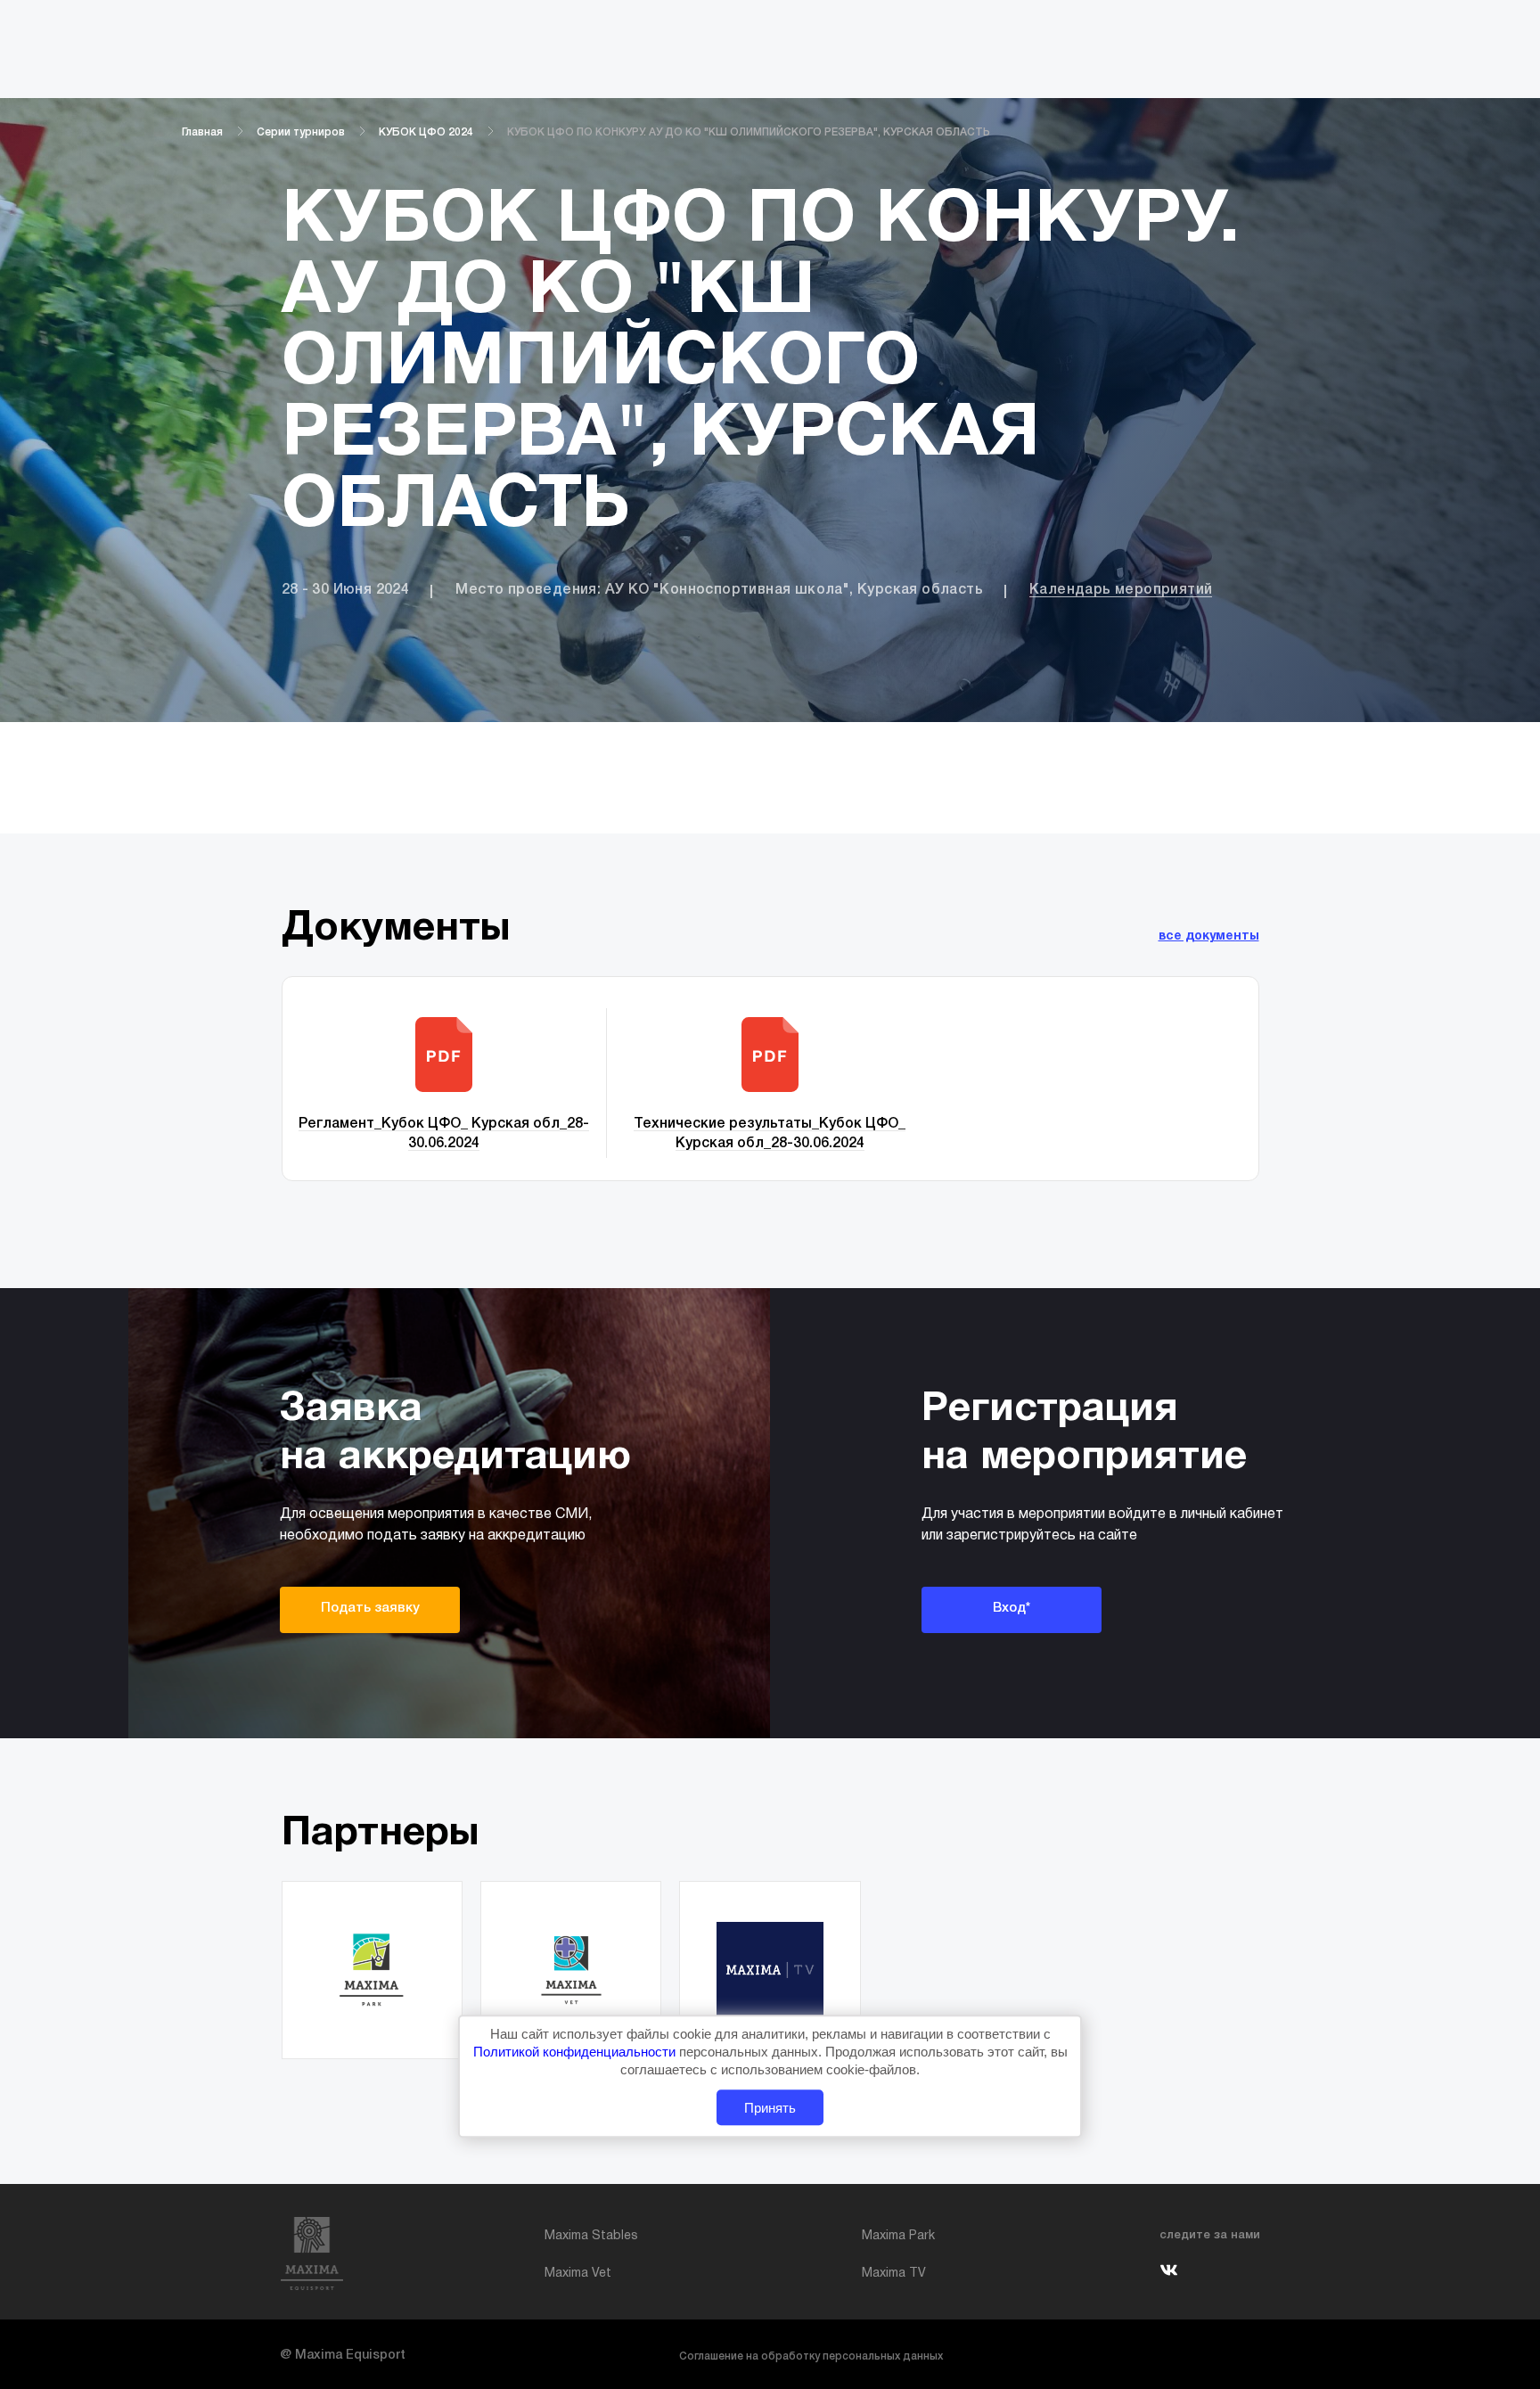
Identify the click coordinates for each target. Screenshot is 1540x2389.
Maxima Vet (578, 2274)
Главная (202, 132)
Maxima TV (894, 2274)
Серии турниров (301, 132)
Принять (770, 2108)
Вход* (1012, 1608)
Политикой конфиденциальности (576, 2052)
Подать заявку (370, 1608)
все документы (1209, 936)
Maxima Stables (591, 2236)
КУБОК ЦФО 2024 (426, 132)
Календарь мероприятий (1121, 590)
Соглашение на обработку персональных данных (811, 2356)
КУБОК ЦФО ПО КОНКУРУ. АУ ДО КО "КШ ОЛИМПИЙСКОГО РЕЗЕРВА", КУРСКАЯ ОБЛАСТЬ (749, 132)
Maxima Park (898, 2236)
